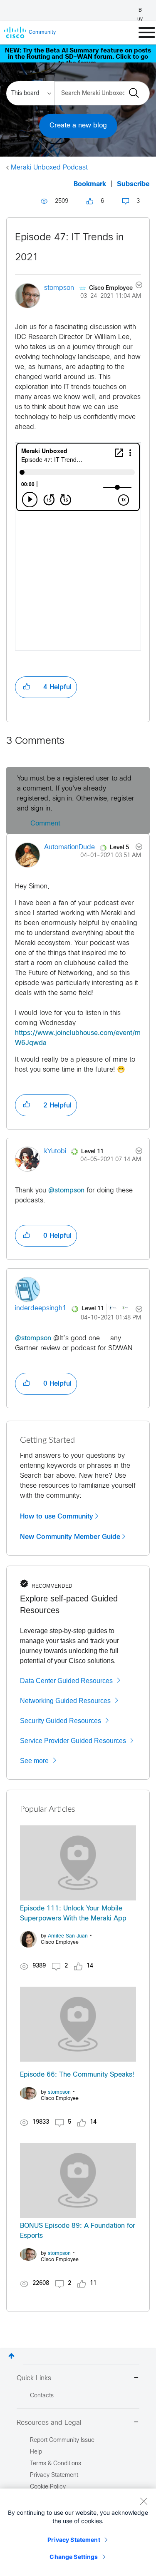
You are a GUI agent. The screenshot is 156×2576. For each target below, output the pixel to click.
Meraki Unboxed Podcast (49, 168)
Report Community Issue (62, 2440)
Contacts (42, 2396)
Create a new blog (78, 126)
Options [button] (134, 286)
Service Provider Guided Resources (73, 1741)
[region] (78, 2532)
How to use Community (57, 1516)
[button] (27, 687)
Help (36, 2452)
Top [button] (11, 2356)
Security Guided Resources (61, 1721)
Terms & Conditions (56, 2464)
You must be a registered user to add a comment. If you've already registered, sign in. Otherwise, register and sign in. (76, 794)
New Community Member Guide (70, 1537)
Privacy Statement (74, 2540)
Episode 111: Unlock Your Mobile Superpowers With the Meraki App (73, 1914)
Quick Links (34, 2378)
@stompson (66, 1191)
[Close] (144, 2501)
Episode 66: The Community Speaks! (77, 2075)
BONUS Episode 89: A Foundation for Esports (78, 2231)
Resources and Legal (49, 2423)
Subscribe (133, 184)
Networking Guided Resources (65, 1701)
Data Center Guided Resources (66, 1681)
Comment (45, 824)
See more (34, 1761)
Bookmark (90, 184)
